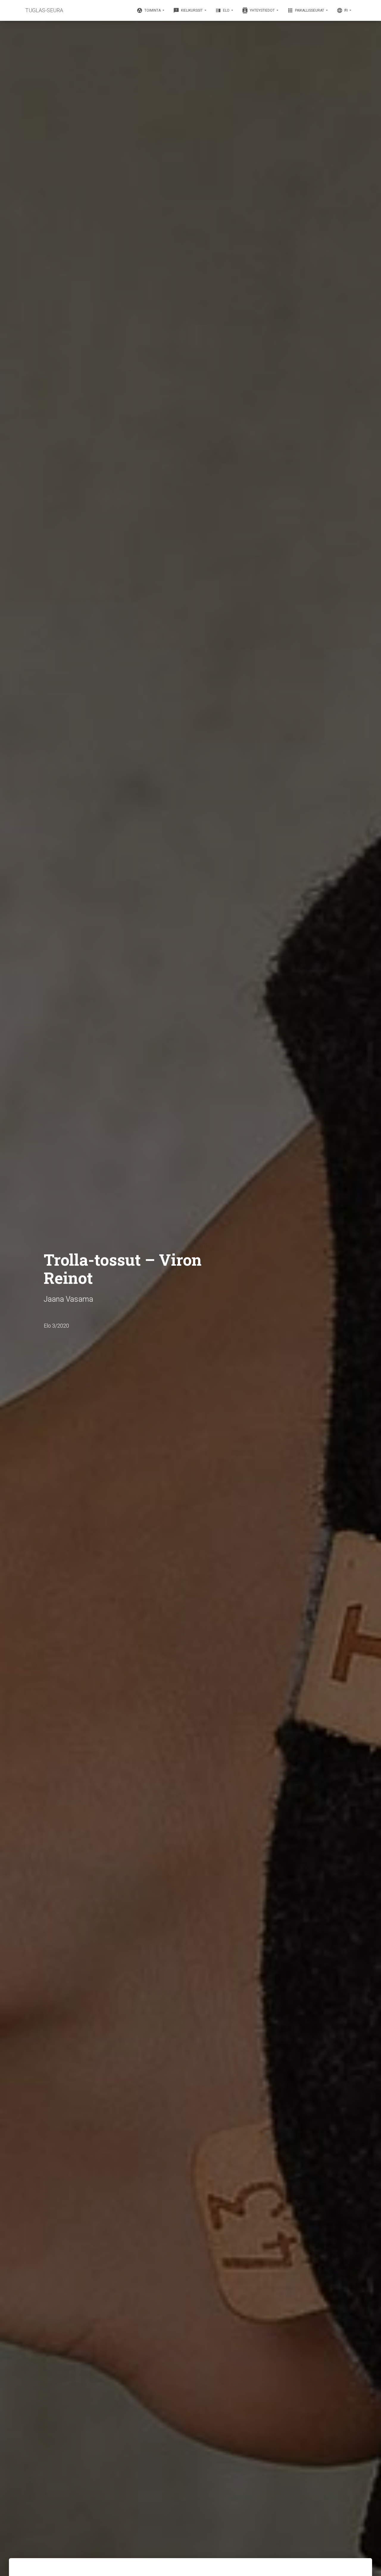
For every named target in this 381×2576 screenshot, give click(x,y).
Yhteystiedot (259, 10)
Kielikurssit (188, 10)
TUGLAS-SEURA (44, 10)
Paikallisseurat (306, 10)
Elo (223, 10)
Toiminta (149, 10)
